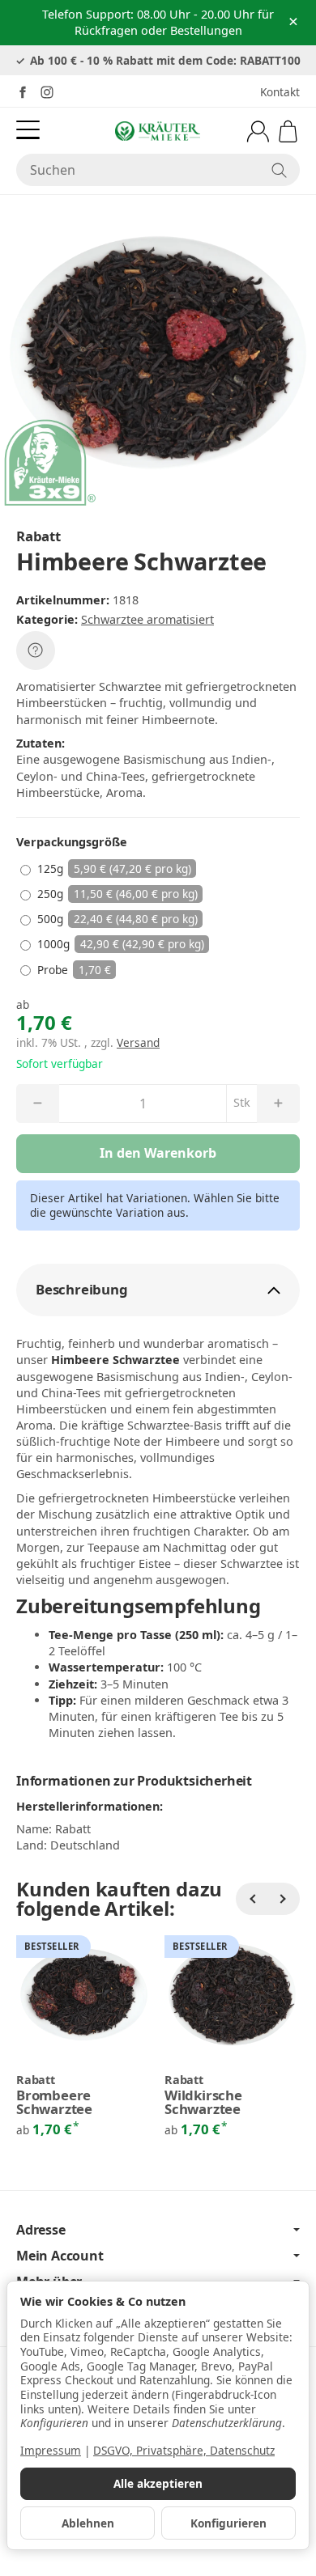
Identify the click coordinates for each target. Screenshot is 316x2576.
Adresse (41, 2230)
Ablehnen (88, 2523)
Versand (138, 1042)
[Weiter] (284, 1899)
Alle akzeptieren (158, 2483)
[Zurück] (252, 1899)
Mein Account (60, 2256)
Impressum (51, 2450)
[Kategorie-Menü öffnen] (28, 130)
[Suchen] (279, 170)
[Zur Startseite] (158, 131)
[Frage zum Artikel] (36, 650)
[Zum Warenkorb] (288, 131)
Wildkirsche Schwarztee (203, 2103)
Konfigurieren (228, 2523)
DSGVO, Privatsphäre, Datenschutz (184, 2450)
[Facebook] (23, 92)
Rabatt (36, 2080)
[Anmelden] (258, 131)
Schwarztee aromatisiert (147, 619)
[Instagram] (47, 92)
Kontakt (280, 92)
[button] (158, 1290)
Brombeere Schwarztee (54, 2103)
